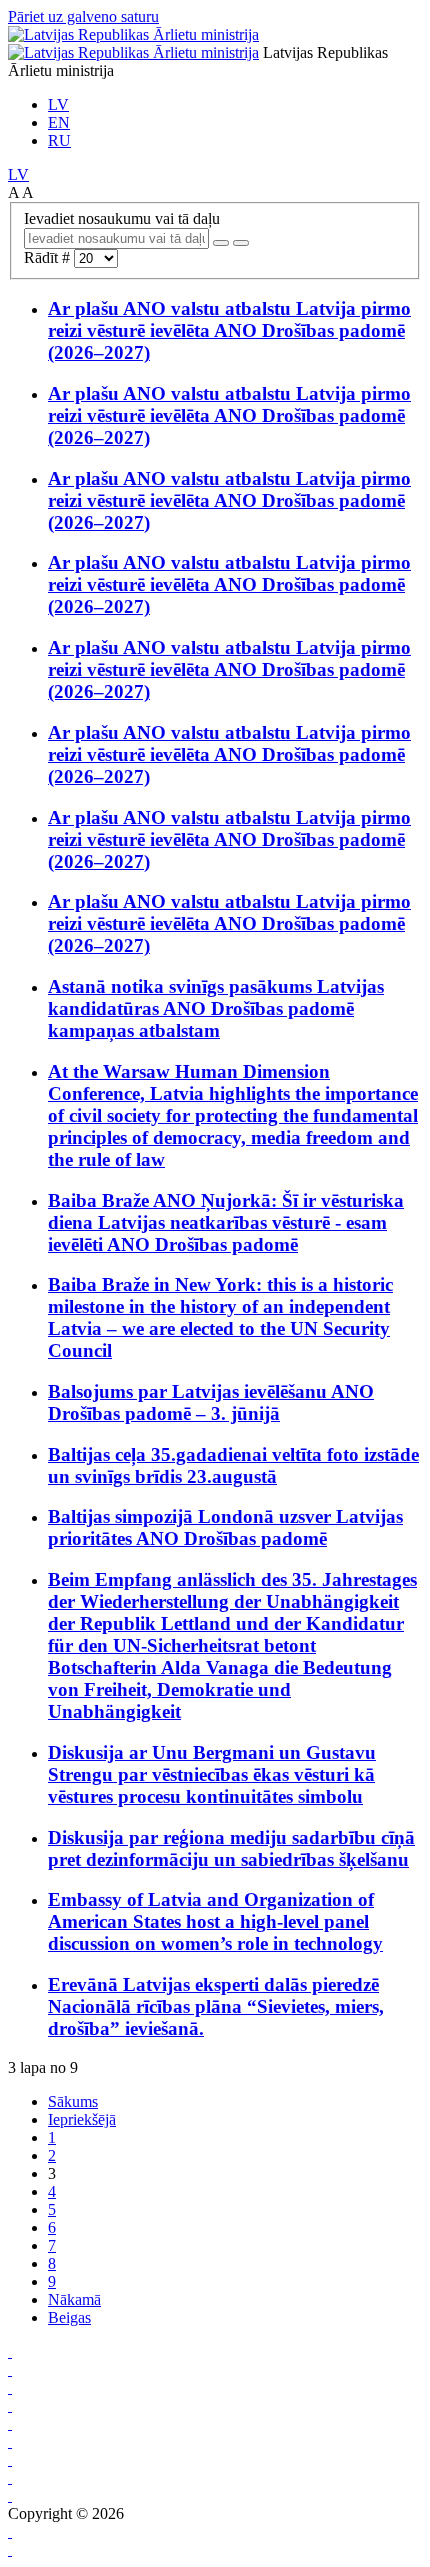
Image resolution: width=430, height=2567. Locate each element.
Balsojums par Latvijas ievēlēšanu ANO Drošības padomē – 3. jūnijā (211, 1402)
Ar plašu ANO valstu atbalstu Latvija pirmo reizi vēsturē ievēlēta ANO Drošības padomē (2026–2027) (229, 330)
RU (59, 140)
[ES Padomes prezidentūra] (10, 2387)
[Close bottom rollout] (10, 2531)
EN (59, 122)
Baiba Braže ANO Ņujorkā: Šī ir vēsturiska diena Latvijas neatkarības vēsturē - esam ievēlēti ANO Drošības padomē (226, 1222)
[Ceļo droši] (10, 2351)
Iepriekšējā (82, 2119)
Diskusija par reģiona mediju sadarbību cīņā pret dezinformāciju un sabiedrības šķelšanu (231, 1848)
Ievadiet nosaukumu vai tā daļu (124, 218)
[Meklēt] (221, 243)
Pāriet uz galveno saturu (83, 16)
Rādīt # (49, 257)
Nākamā (74, 2299)
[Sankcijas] (10, 2423)
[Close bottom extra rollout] (10, 2549)
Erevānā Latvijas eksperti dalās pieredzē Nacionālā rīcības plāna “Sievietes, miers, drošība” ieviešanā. (216, 2006)
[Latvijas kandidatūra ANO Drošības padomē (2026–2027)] (10, 2459)
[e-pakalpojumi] (10, 2405)
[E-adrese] (10, 2441)
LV (58, 104)
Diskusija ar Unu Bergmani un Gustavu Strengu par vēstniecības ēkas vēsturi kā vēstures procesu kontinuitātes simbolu (212, 1774)
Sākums (73, 2101)
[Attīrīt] (241, 243)
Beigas (69, 2317)
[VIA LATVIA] (10, 2477)
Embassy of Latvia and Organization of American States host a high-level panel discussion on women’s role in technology (215, 1921)
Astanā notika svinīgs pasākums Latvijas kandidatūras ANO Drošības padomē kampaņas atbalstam (216, 1008)
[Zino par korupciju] (10, 2369)
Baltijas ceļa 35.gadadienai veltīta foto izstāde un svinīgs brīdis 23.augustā (233, 1465)
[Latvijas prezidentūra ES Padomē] (10, 2495)
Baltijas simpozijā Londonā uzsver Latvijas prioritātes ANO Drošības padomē (225, 1527)
